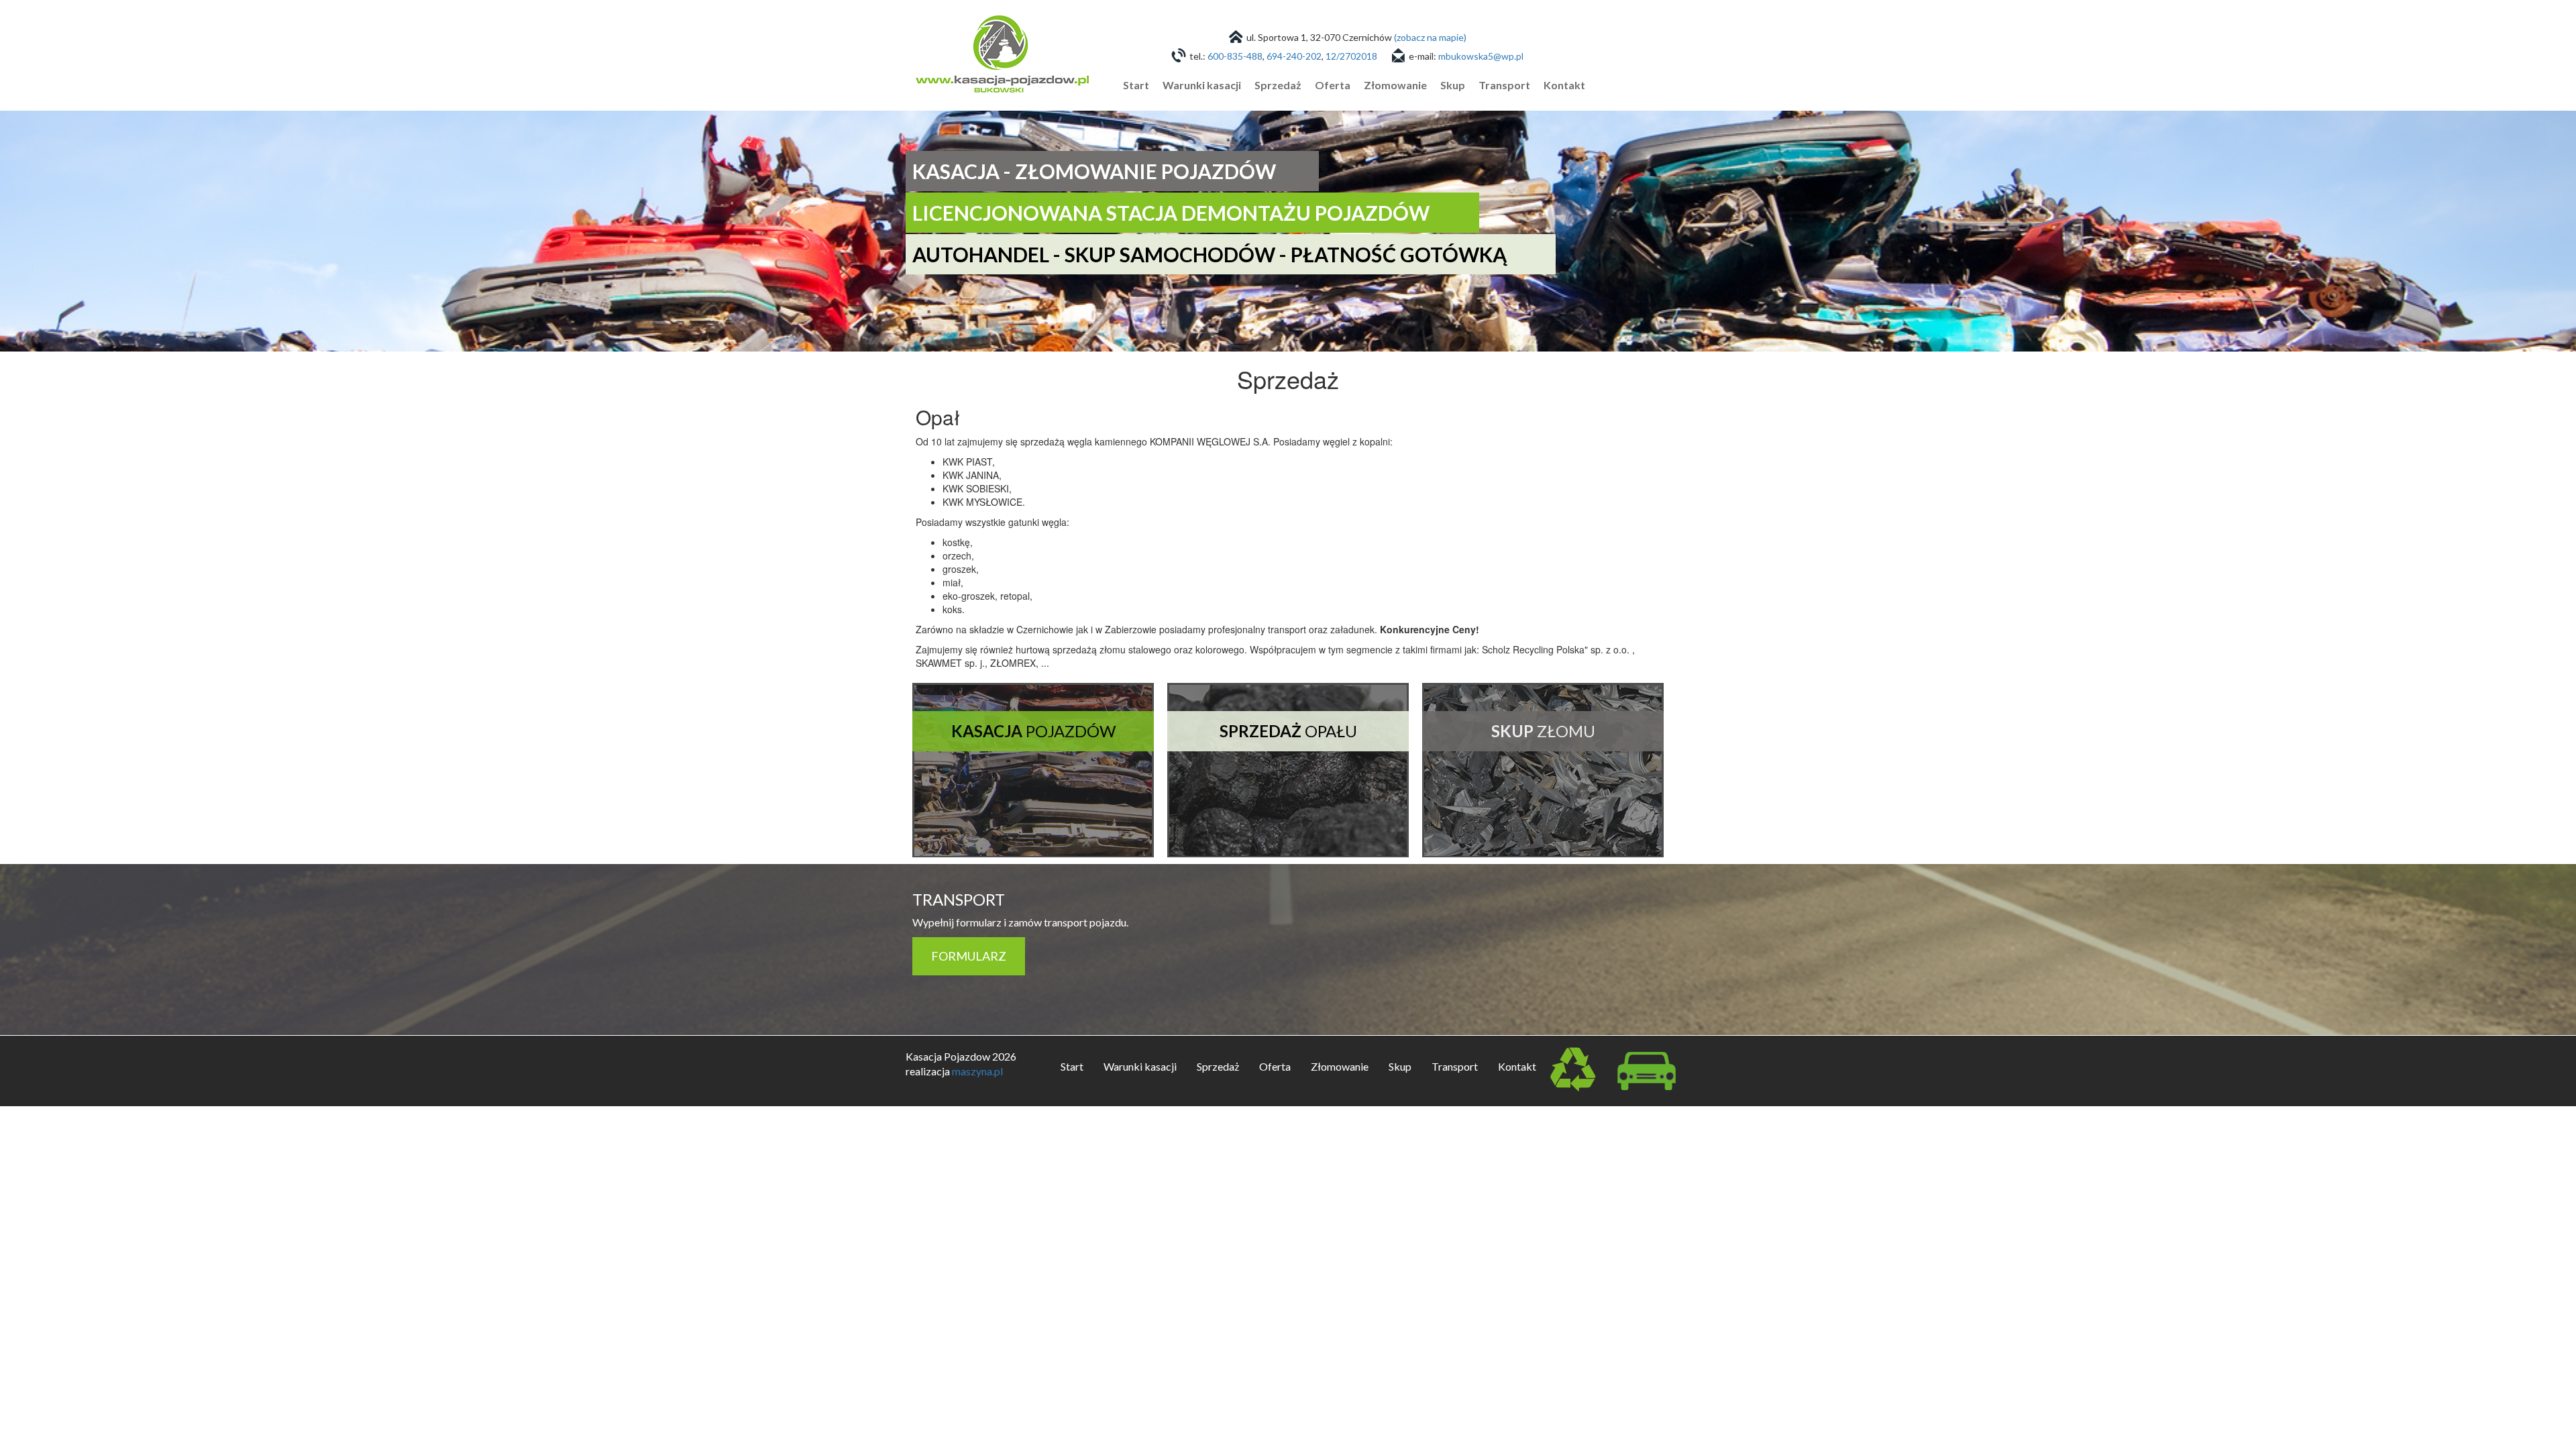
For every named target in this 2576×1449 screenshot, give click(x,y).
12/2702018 (1351, 56)
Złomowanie (1395, 85)
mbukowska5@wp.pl (1481, 56)
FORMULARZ (969, 956)
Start (1136, 85)
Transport (1504, 85)
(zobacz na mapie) (1430, 37)
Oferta (1333, 85)
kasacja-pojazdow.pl (1002, 49)
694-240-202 (1294, 56)
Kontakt (1564, 85)
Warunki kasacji (1202, 85)
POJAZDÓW (1033, 731)
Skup (1453, 85)
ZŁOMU (1543, 731)
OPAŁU (1288, 731)
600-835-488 (1235, 56)
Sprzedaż (1278, 85)
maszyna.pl (977, 1071)
